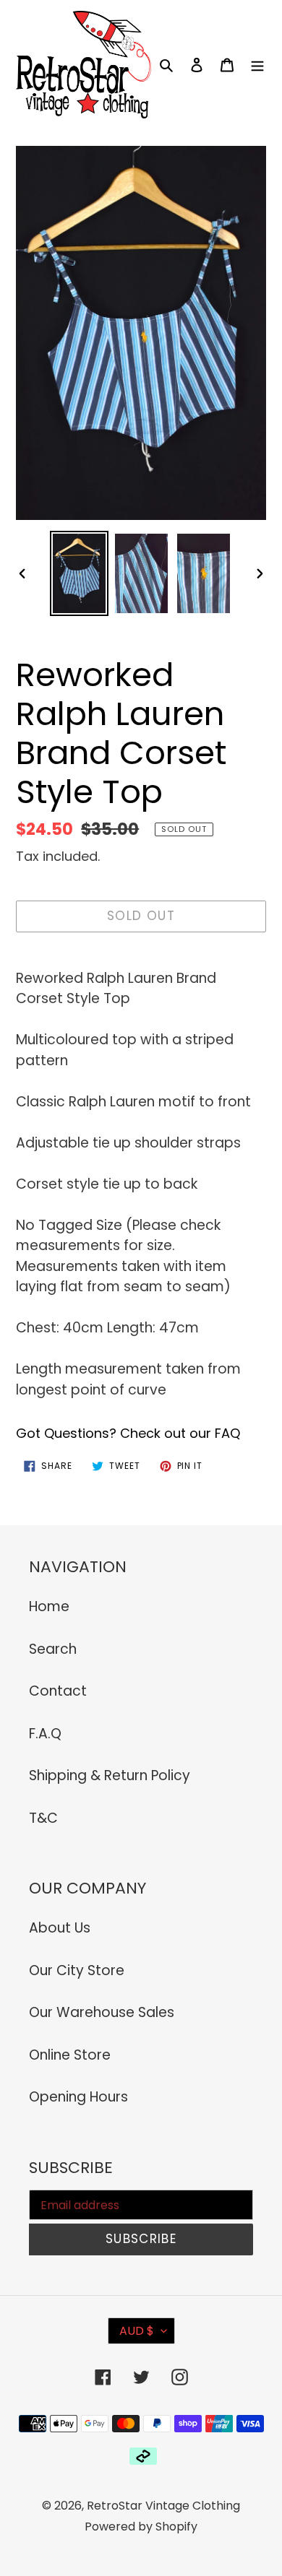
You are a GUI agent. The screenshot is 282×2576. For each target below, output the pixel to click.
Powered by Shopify (141, 2527)
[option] (80, 573)
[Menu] (257, 65)
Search (53, 1649)
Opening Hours (78, 2097)
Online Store (70, 2055)
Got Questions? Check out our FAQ (128, 1433)
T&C (43, 1818)
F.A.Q (45, 1734)
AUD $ (137, 2331)
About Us (60, 1928)
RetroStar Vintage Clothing (163, 2506)
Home (49, 1606)
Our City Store (77, 1970)
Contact (58, 1691)
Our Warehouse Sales (102, 2012)
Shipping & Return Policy (110, 1775)
